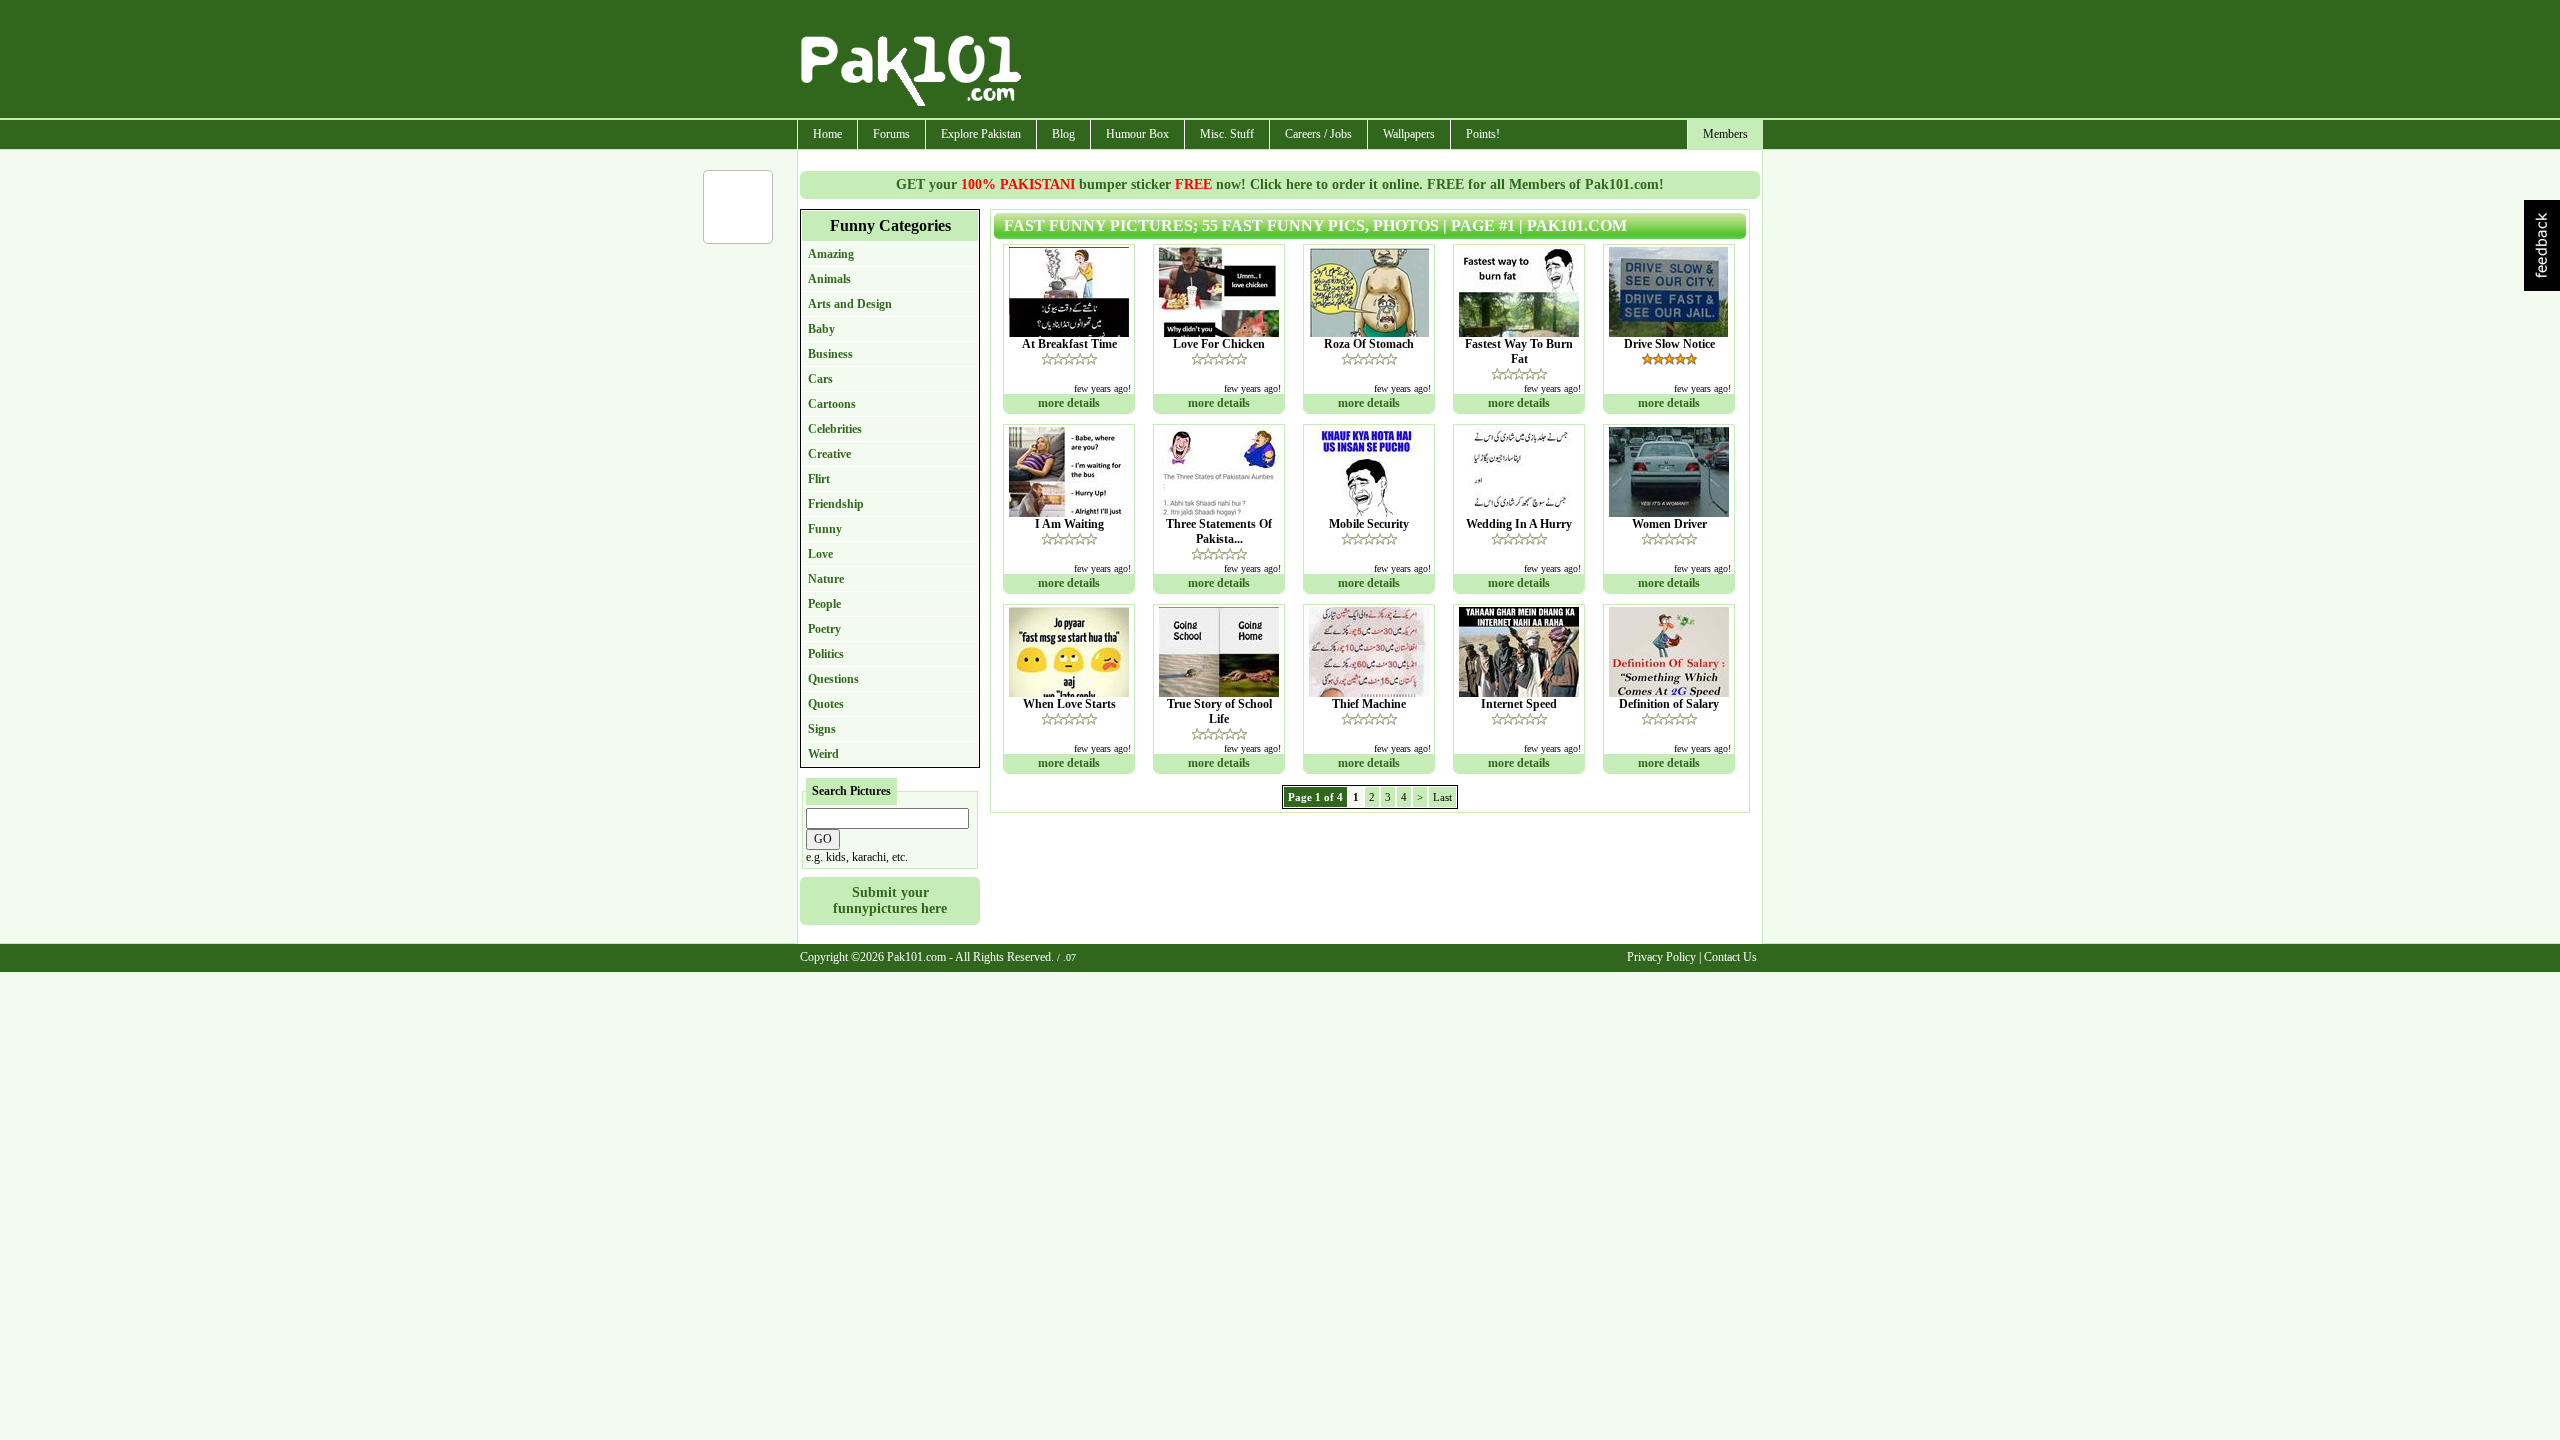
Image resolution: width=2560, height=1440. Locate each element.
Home (827, 134)
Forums (891, 134)
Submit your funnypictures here (890, 900)
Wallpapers (1409, 134)
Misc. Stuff (1227, 134)
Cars (820, 379)
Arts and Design (850, 304)
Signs (822, 729)
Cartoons (832, 404)
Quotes (826, 704)
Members (1725, 134)
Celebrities (835, 429)
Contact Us (1730, 957)
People (824, 604)
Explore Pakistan (981, 134)
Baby (821, 329)
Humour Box (1137, 134)
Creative (829, 454)
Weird (823, 754)
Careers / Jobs (1318, 134)
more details (1069, 403)
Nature (826, 579)
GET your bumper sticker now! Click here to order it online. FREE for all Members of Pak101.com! (1280, 184)
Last (1442, 797)
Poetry (824, 629)
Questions (833, 679)
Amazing (831, 254)
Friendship (836, 504)
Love (820, 554)
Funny (825, 529)
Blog (1063, 134)
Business (830, 354)
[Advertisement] (1393, 61)
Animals (829, 279)
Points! (1483, 134)
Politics (826, 654)
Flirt (819, 479)
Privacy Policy (1661, 957)
